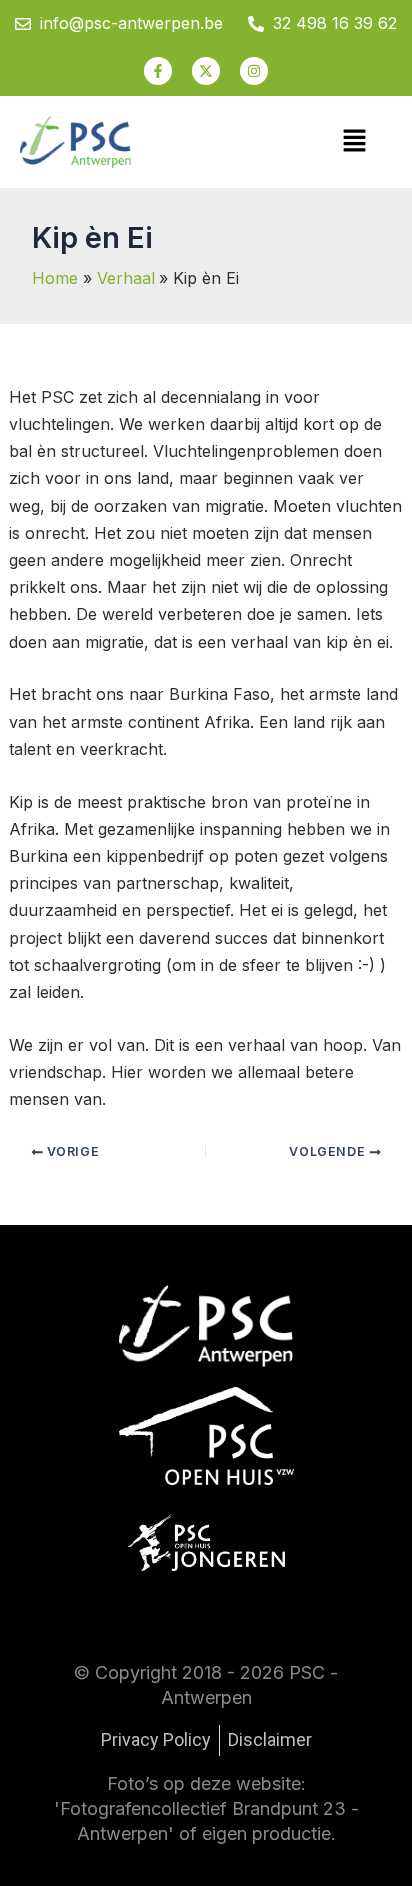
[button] (354, 141)
